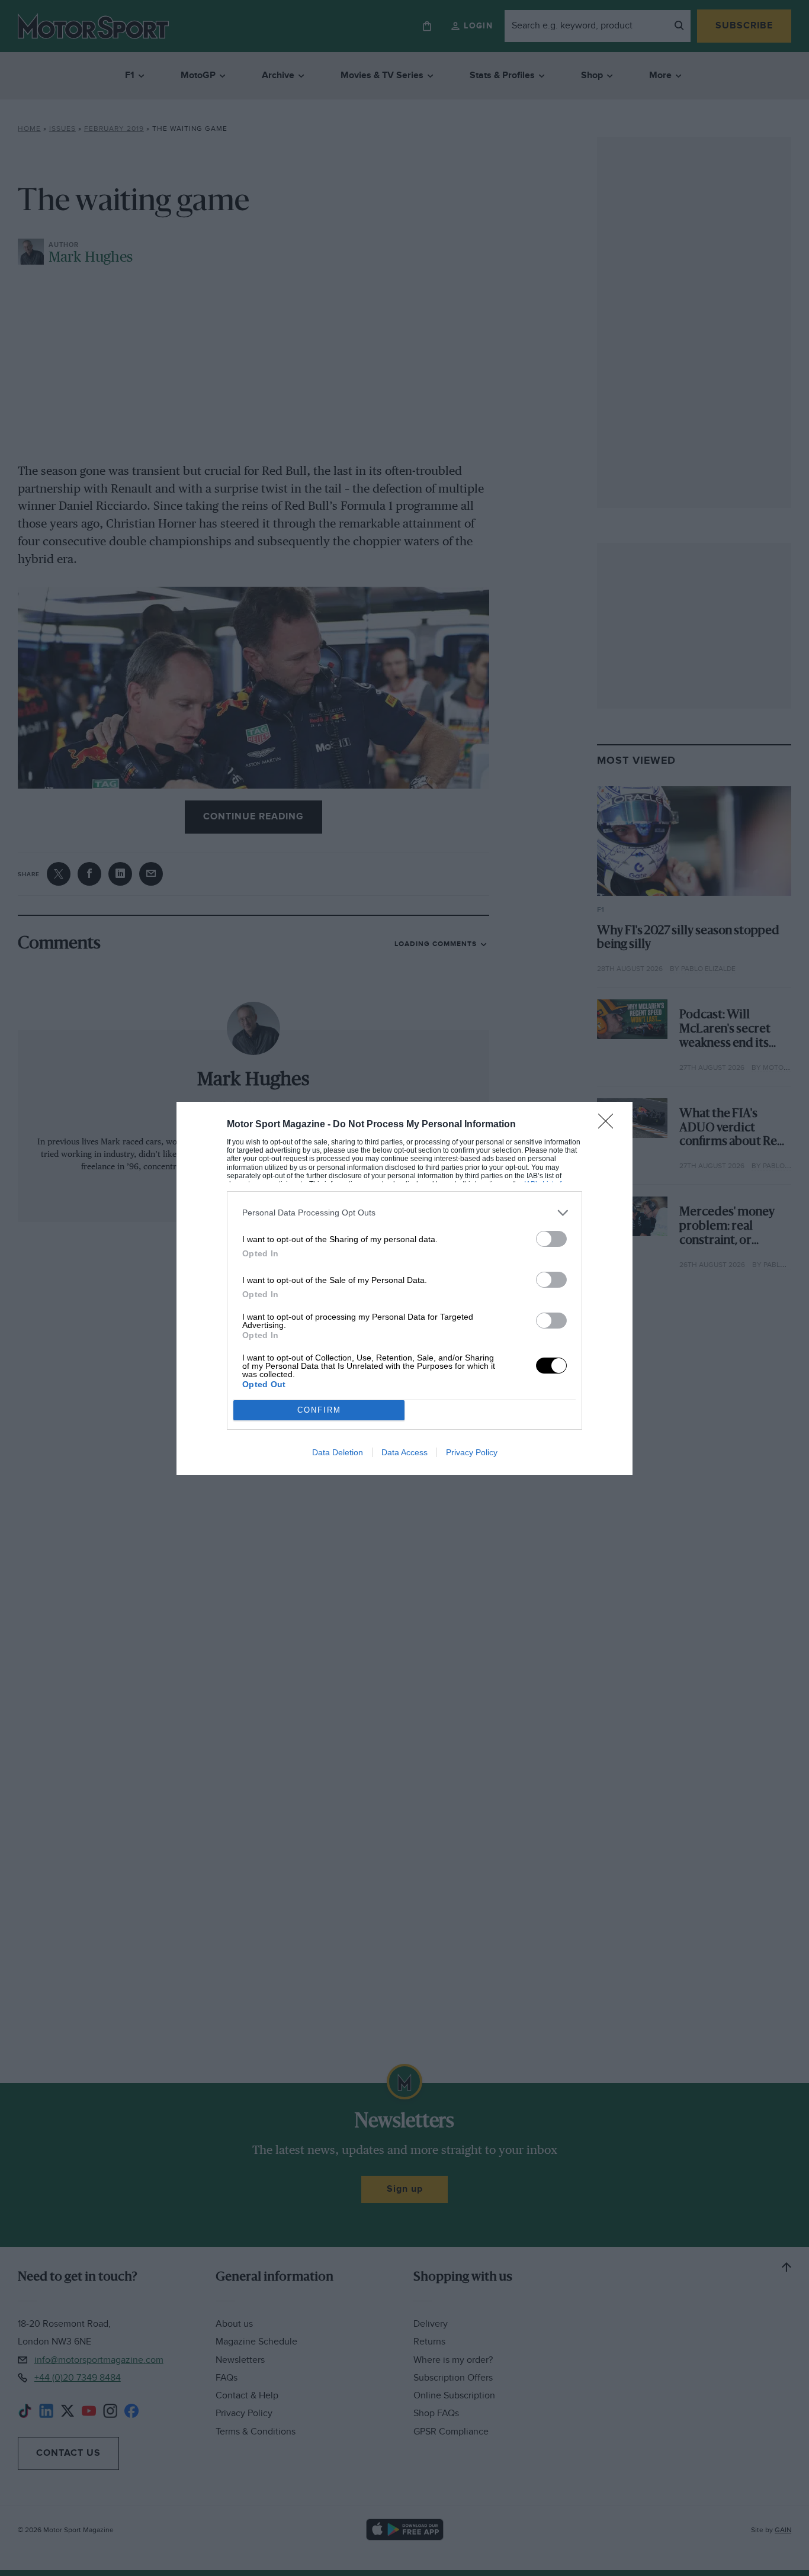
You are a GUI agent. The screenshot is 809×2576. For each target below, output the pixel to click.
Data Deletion (338, 1452)
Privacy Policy (472, 1452)
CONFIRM (319, 1410)
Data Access (404, 1452)
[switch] (551, 1239)
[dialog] (404, 1288)
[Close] (609, 1125)
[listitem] (404, 1213)
